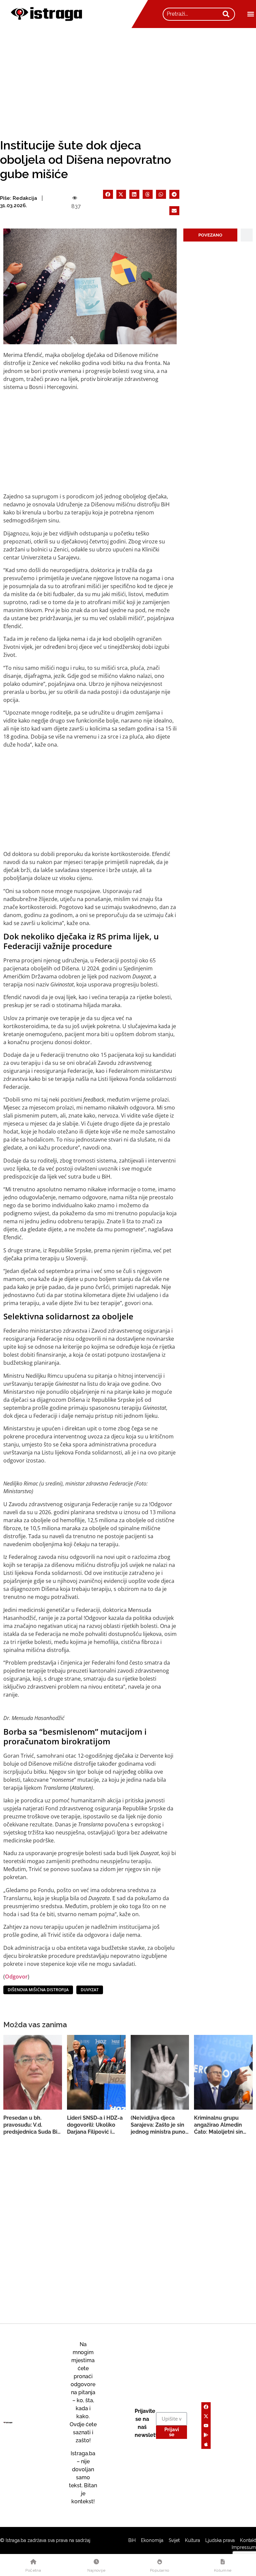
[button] (250, 14)
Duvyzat (90, 1990)
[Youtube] (206, 2426)
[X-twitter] (206, 2416)
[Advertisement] (128, 78)
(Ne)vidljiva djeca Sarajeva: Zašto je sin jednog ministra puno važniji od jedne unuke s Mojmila (159, 2125)
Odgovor (16, 1977)
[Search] (226, 14)
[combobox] (192, 14)
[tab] (210, 235)
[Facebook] (206, 2407)
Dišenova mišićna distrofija (38, 1990)
